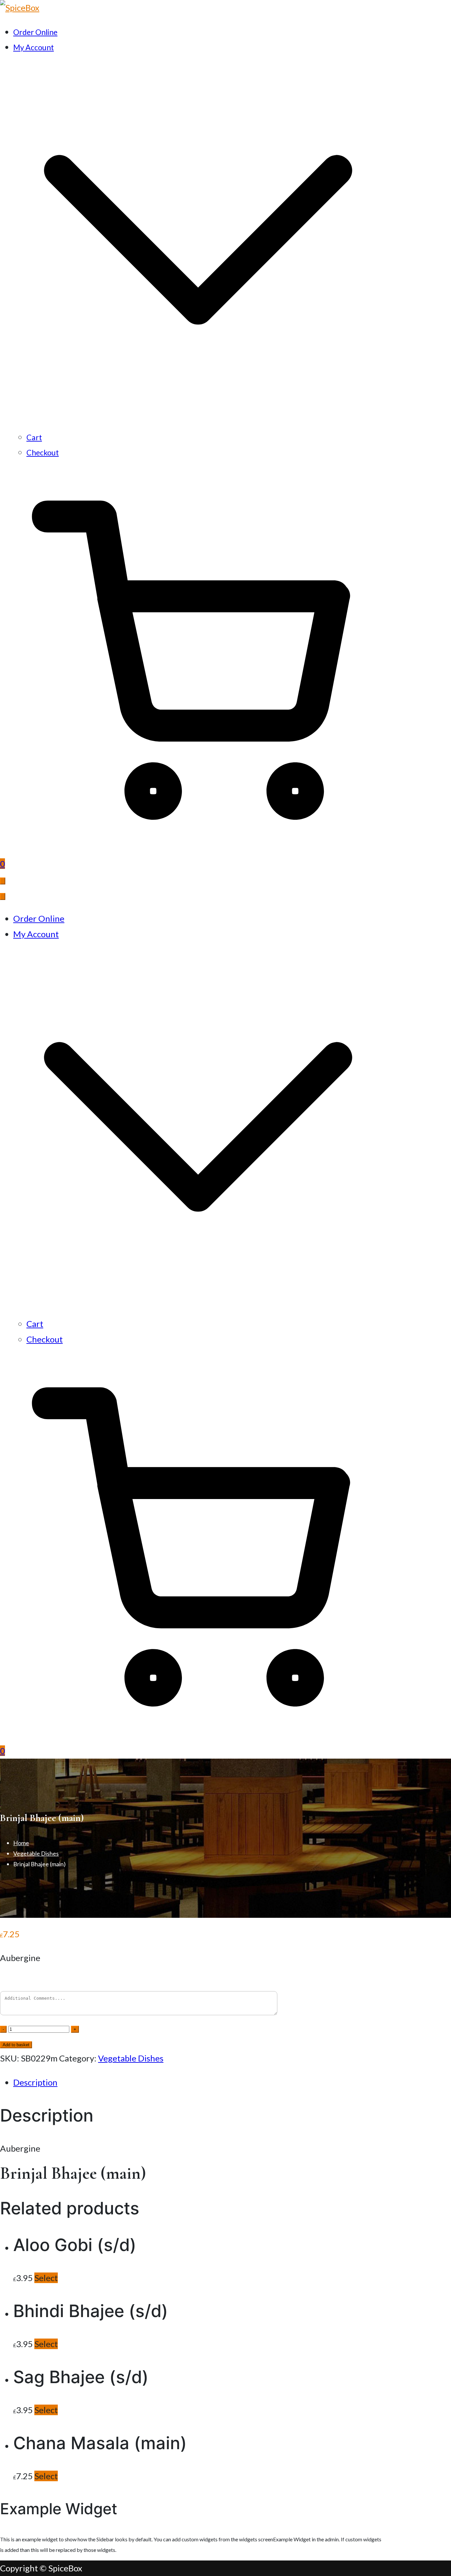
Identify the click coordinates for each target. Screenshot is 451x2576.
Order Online (35, 32)
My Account (36, 934)
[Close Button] (3, 896)
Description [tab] (35, 2082)
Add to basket (16, 2045)
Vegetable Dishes (36, 1853)
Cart (34, 437)
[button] (198, 422)
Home (21, 1843)
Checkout (43, 452)
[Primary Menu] (3, 881)
